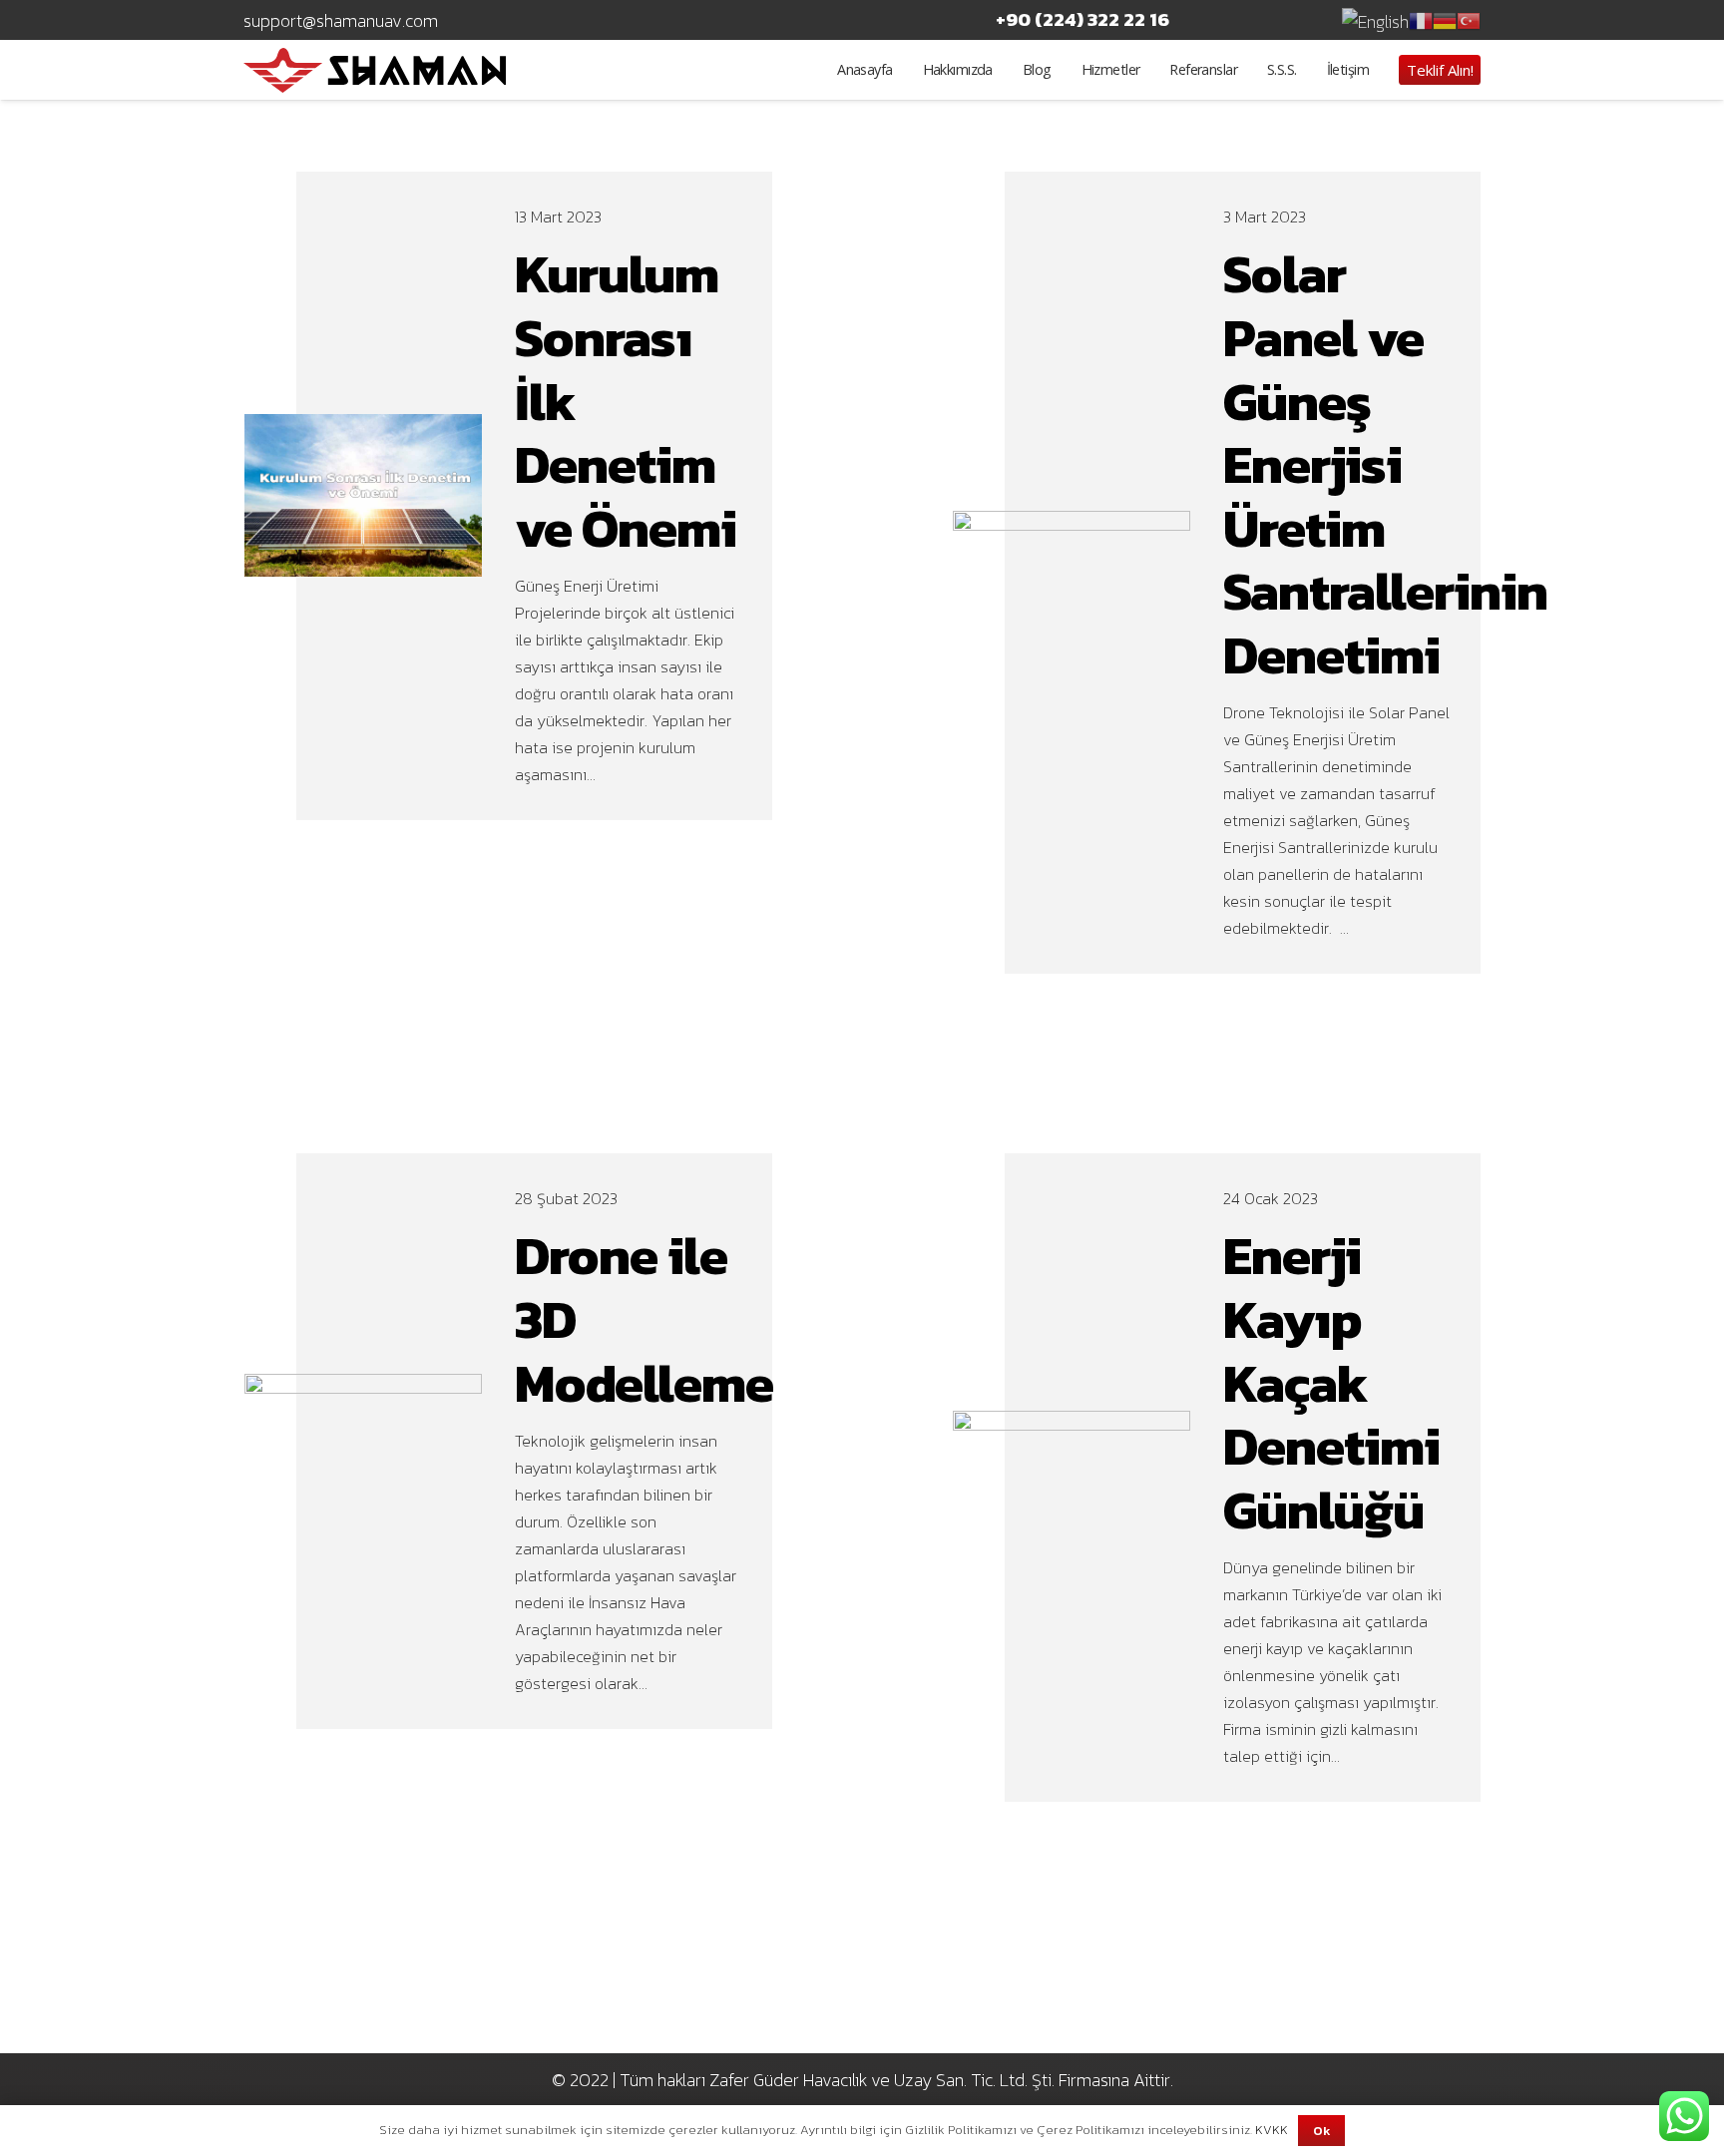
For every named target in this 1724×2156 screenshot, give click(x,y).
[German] (1445, 18)
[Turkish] (1469, 18)
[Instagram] (1299, 20)
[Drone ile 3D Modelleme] (364, 1387)
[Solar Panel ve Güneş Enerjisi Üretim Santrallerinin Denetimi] (1072, 524)
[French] (1421, 18)
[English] (1375, 18)
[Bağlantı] (375, 70)
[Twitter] (1256, 20)
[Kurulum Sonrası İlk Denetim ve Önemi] (364, 428)
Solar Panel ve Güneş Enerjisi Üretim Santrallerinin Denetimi (1385, 464)
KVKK (1272, 2130)
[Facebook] (1212, 20)
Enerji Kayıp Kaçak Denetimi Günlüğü (1331, 1382)
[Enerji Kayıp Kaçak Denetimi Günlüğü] (1072, 1424)
